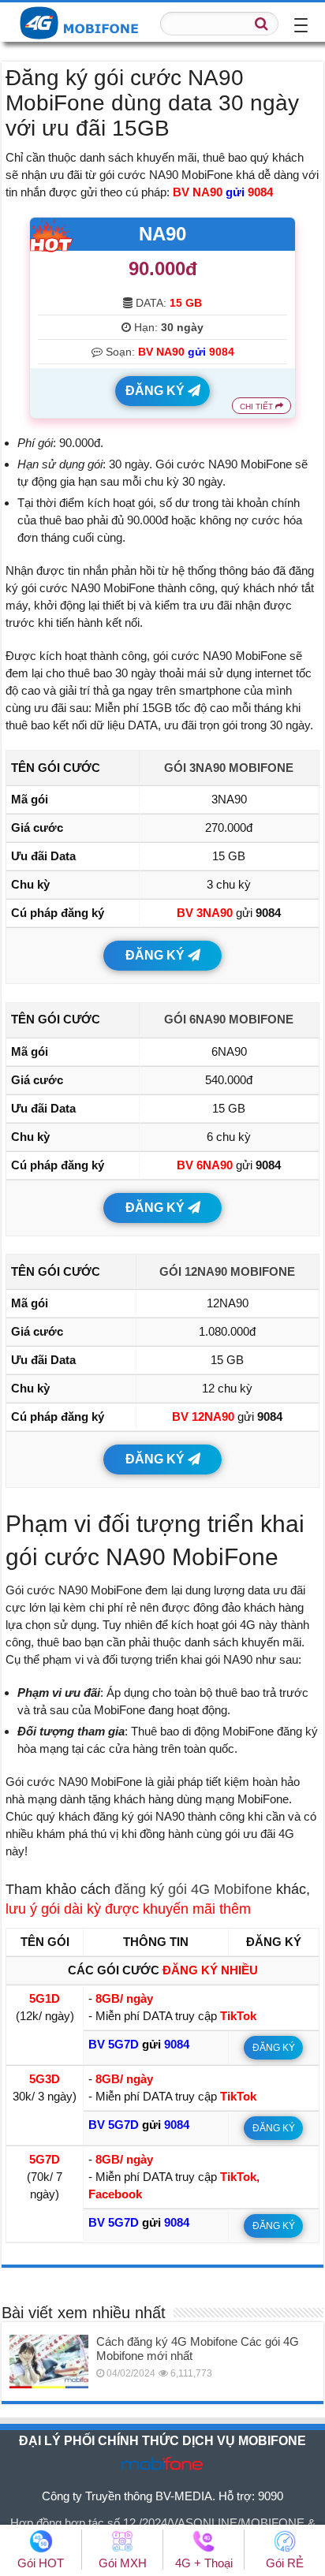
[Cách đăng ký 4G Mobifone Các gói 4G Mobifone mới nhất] (49, 2362)
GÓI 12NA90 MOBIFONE (227, 1271)
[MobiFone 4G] (83, 21)
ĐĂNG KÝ (157, 391)
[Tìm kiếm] (262, 24)
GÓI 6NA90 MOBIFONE (229, 1019)
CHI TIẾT (258, 406)
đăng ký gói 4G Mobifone (193, 1889)
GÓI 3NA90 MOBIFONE (229, 768)
